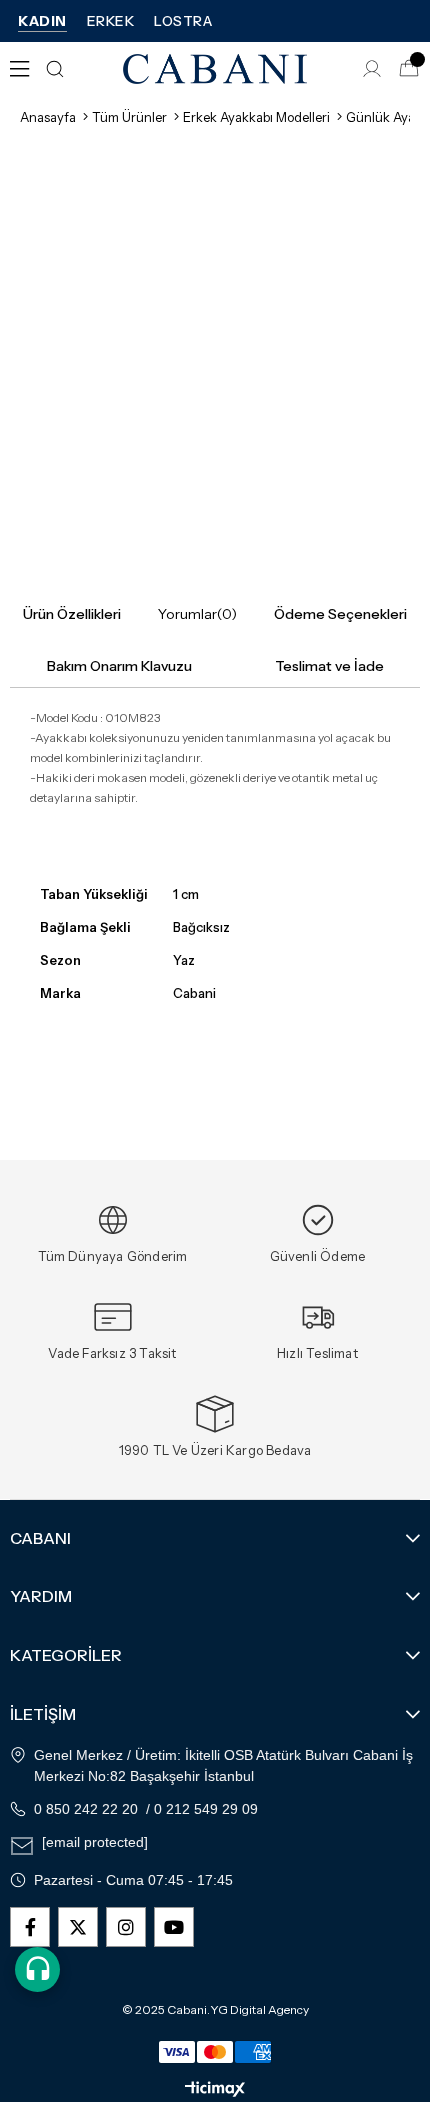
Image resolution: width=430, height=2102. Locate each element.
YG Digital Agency (259, 2010)
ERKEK (111, 21)
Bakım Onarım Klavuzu (119, 666)
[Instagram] (126, 1927)
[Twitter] (78, 1927)
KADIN (42, 21)
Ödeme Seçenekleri (340, 614)
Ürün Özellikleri (72, 614)
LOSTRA (183, 21)
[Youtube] (174, 1927)
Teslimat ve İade (329, 666)
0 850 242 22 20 (86, 1809)
